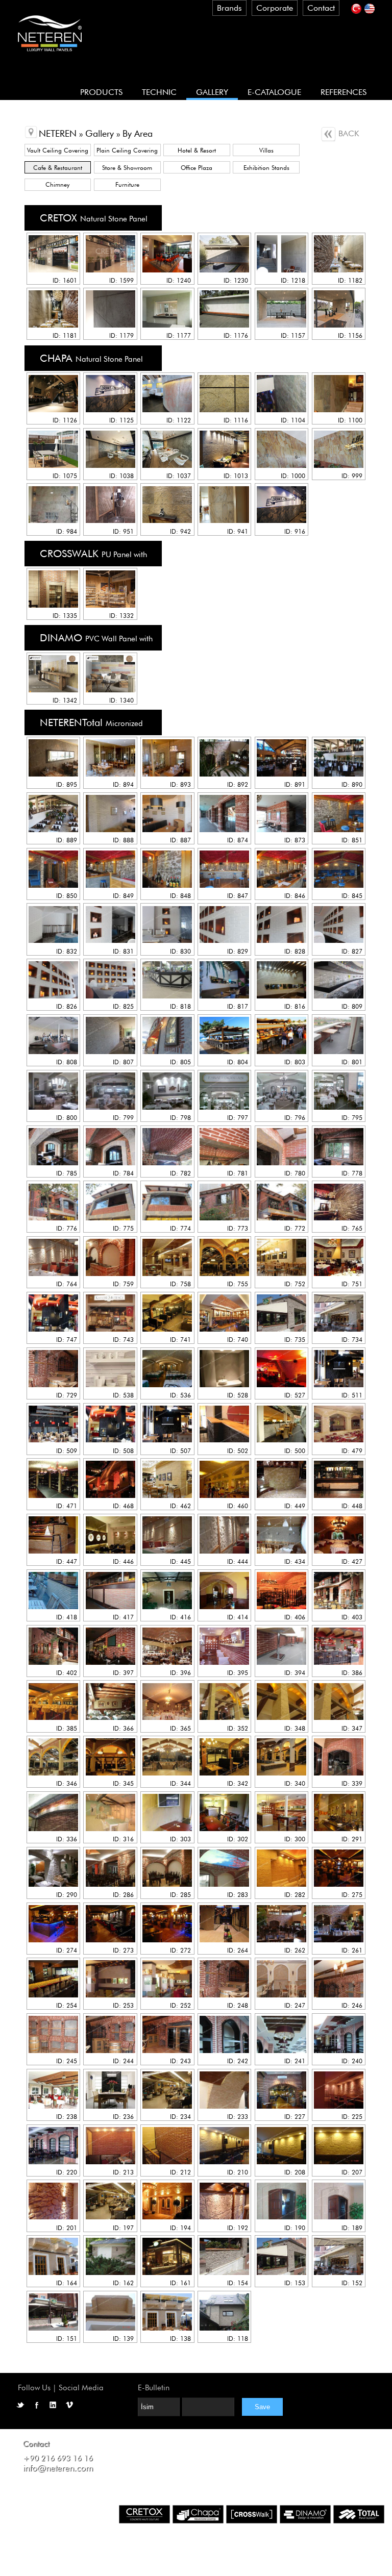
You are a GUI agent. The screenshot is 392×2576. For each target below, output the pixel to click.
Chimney (57, 184)
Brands (229, 8)
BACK (347, 133)
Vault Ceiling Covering (58, 150)
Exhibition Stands (266, 168)
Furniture (127, 184)
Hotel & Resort (197, 150)
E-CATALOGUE (274, 92)
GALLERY (212, 92)
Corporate (275, 8)
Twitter (20, 2405)
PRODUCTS (101, 92)
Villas (266, 150)
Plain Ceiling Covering (127, 150)
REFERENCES (344, 92)
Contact (321, 8)
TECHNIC (159, 92)
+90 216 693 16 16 (58, 2458)
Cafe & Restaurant (58, 168)
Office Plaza (197, 168)
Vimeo (69, 2405)
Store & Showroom (127, 168)
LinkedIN (53, 2405)
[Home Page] (50, 56)
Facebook (37, 2405)
